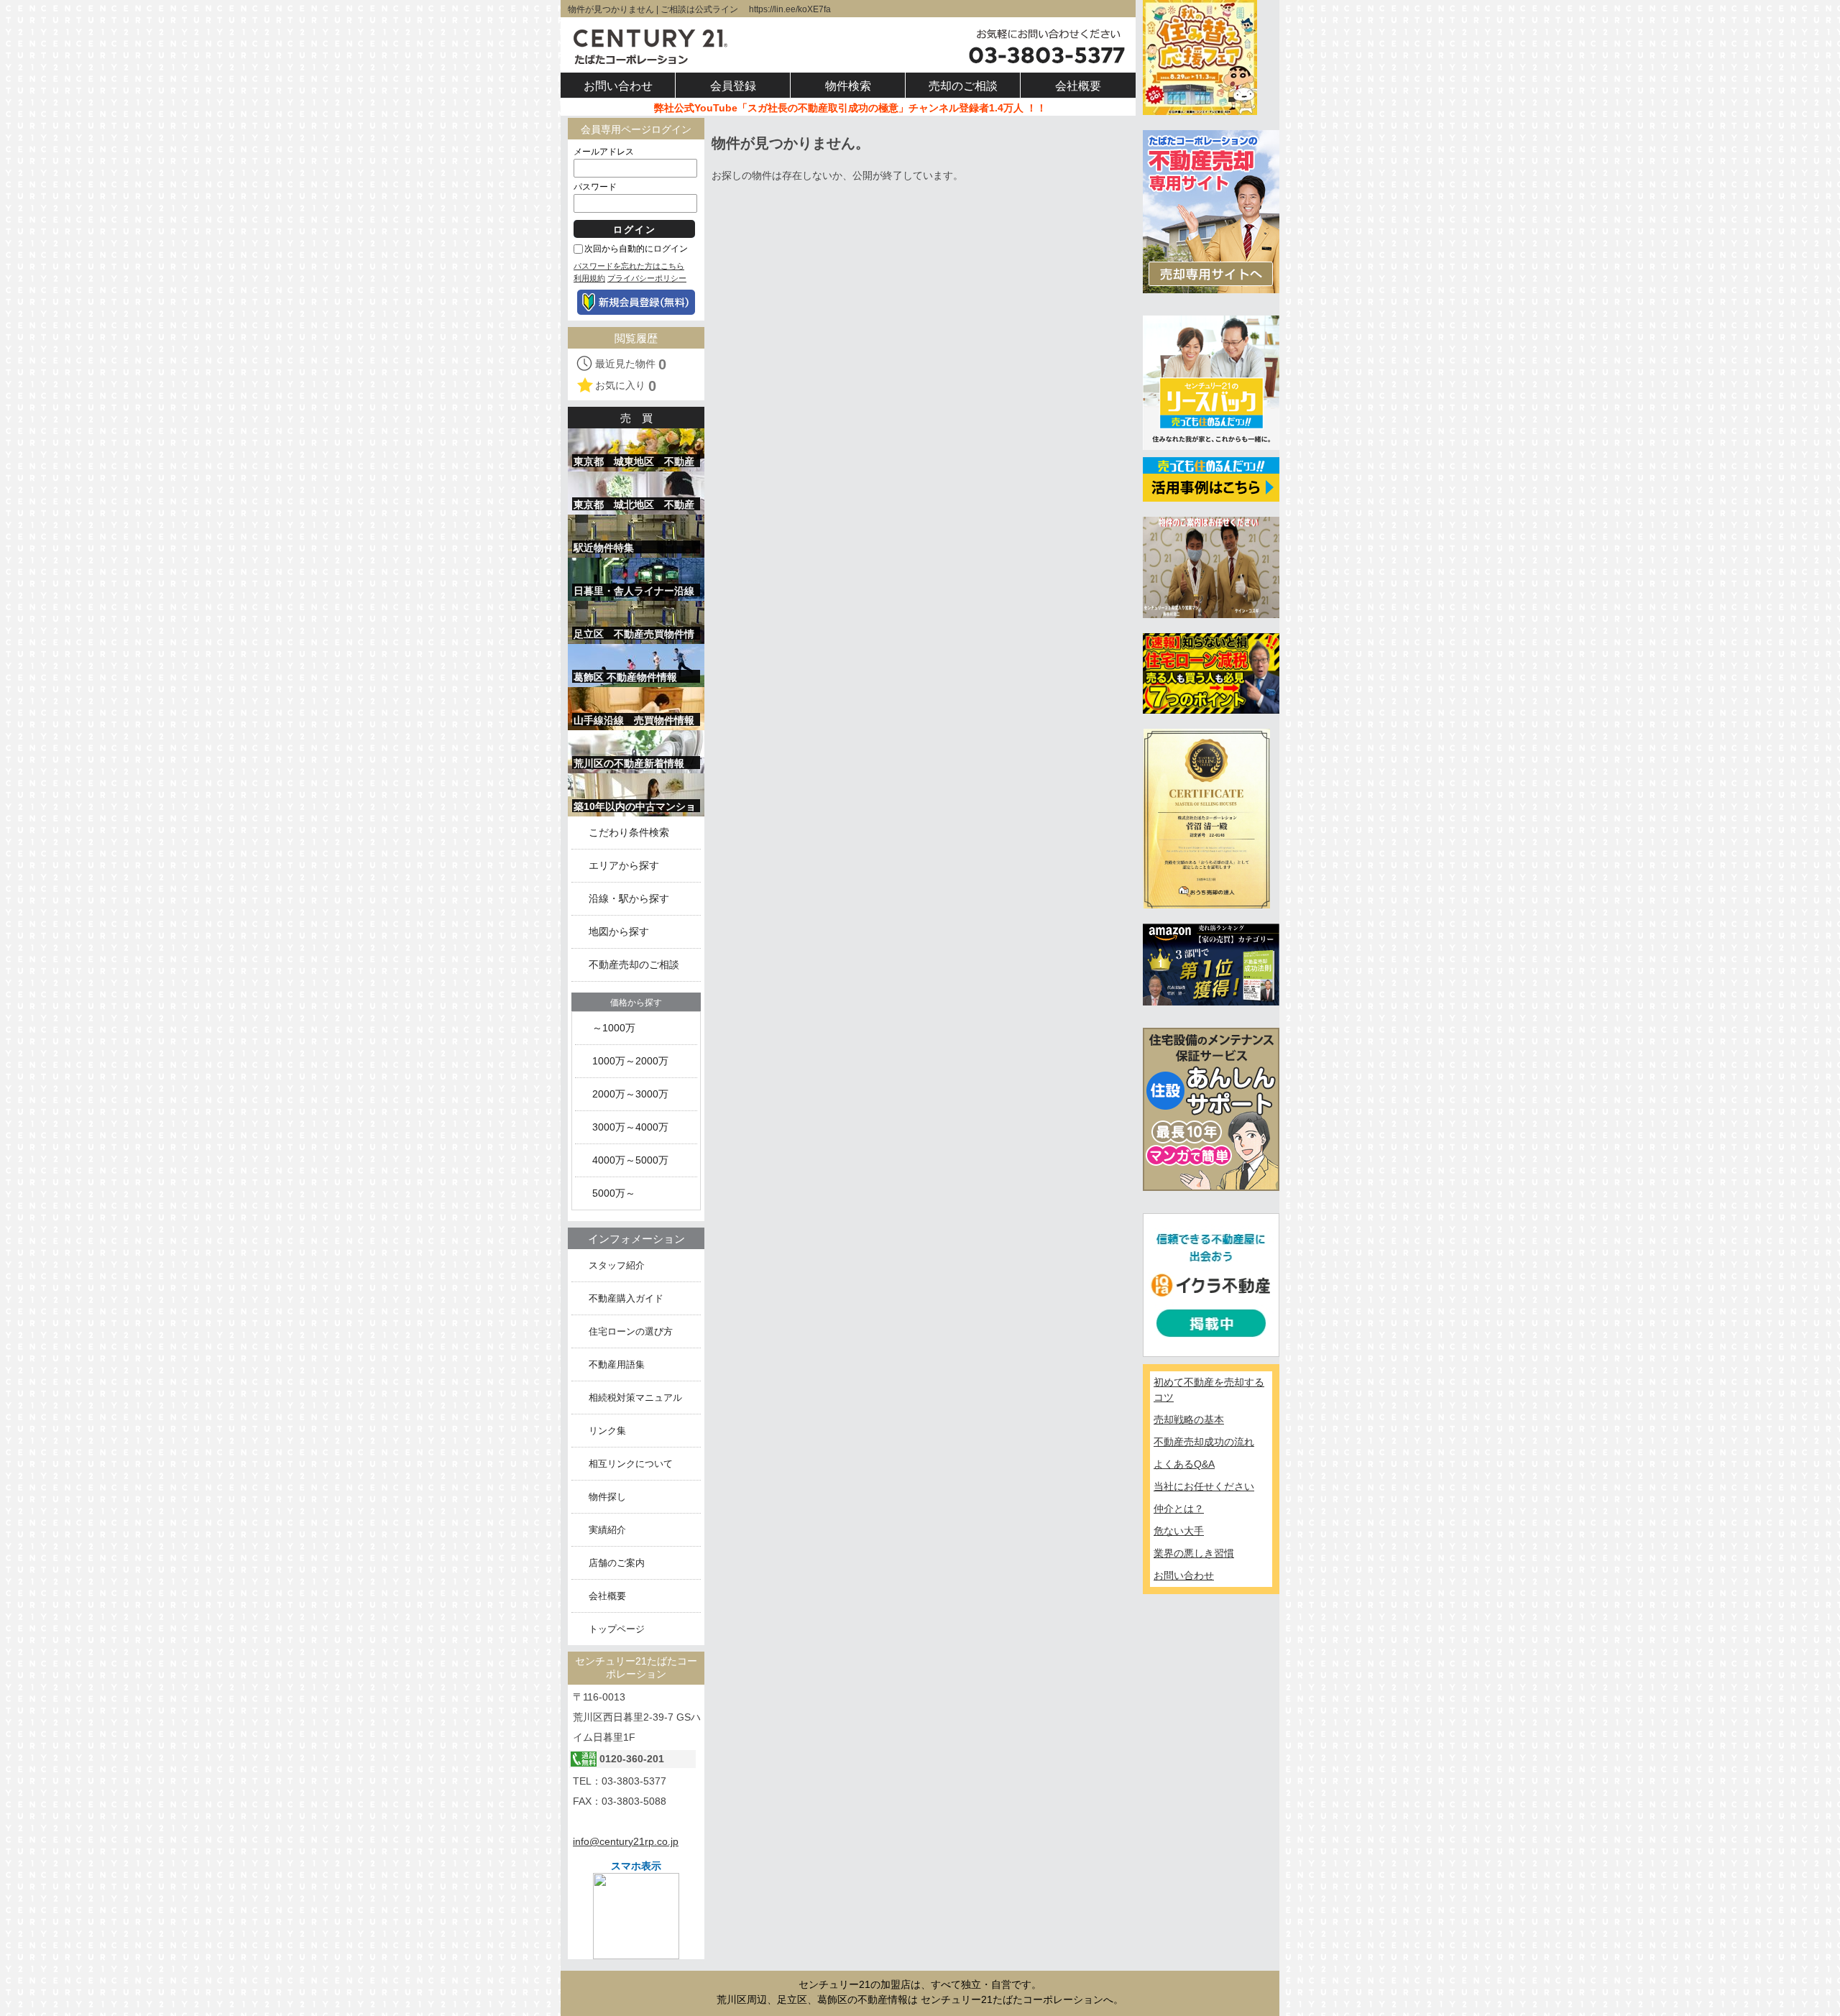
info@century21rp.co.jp (626, 1841)
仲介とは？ (1179, 1509)
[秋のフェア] (1200, 57)
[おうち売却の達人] (1206, 818)
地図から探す (619, 932)
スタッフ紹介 (617, 1265)
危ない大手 (1179, 1531)
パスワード (595, 187)
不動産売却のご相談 (634, 965)
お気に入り (626, 386)
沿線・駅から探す (629, 899)
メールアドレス (604, 152)
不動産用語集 (617, 1364)
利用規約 (589, 278)
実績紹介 (607, 1530)
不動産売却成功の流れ (1204, 1442)
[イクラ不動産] (1211, 1284)
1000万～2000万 (630, 1061)
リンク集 (607, 1431)
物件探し (607, 1497)
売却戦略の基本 (1189, 1419)
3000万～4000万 (630, 1127)
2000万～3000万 (630, 1094)
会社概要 (607, 1596)
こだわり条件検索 (629, 833)
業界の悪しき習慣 (1194, 1553)
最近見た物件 (631, 364)
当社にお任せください (1204, 1486)
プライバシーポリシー (647, 278)
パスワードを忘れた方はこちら (629, 266)
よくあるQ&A (1184, 1464)
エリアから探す (624, 866)
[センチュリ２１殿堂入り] (1211, 566)
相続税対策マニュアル (635, 1398)
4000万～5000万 (630, 1160)
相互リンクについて (631, 1464)
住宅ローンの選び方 (631, 1331)
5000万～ (614, 1193)
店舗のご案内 (617, 1563)
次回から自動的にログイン (636, 249)
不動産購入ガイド (626, 1298)
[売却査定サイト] (1211, 211)
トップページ (617, 1629)
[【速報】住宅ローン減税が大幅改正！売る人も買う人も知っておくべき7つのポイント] (1211, 673)
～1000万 (614, 1028)
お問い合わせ (1184, 1575)
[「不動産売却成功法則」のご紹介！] (1211, 964)
